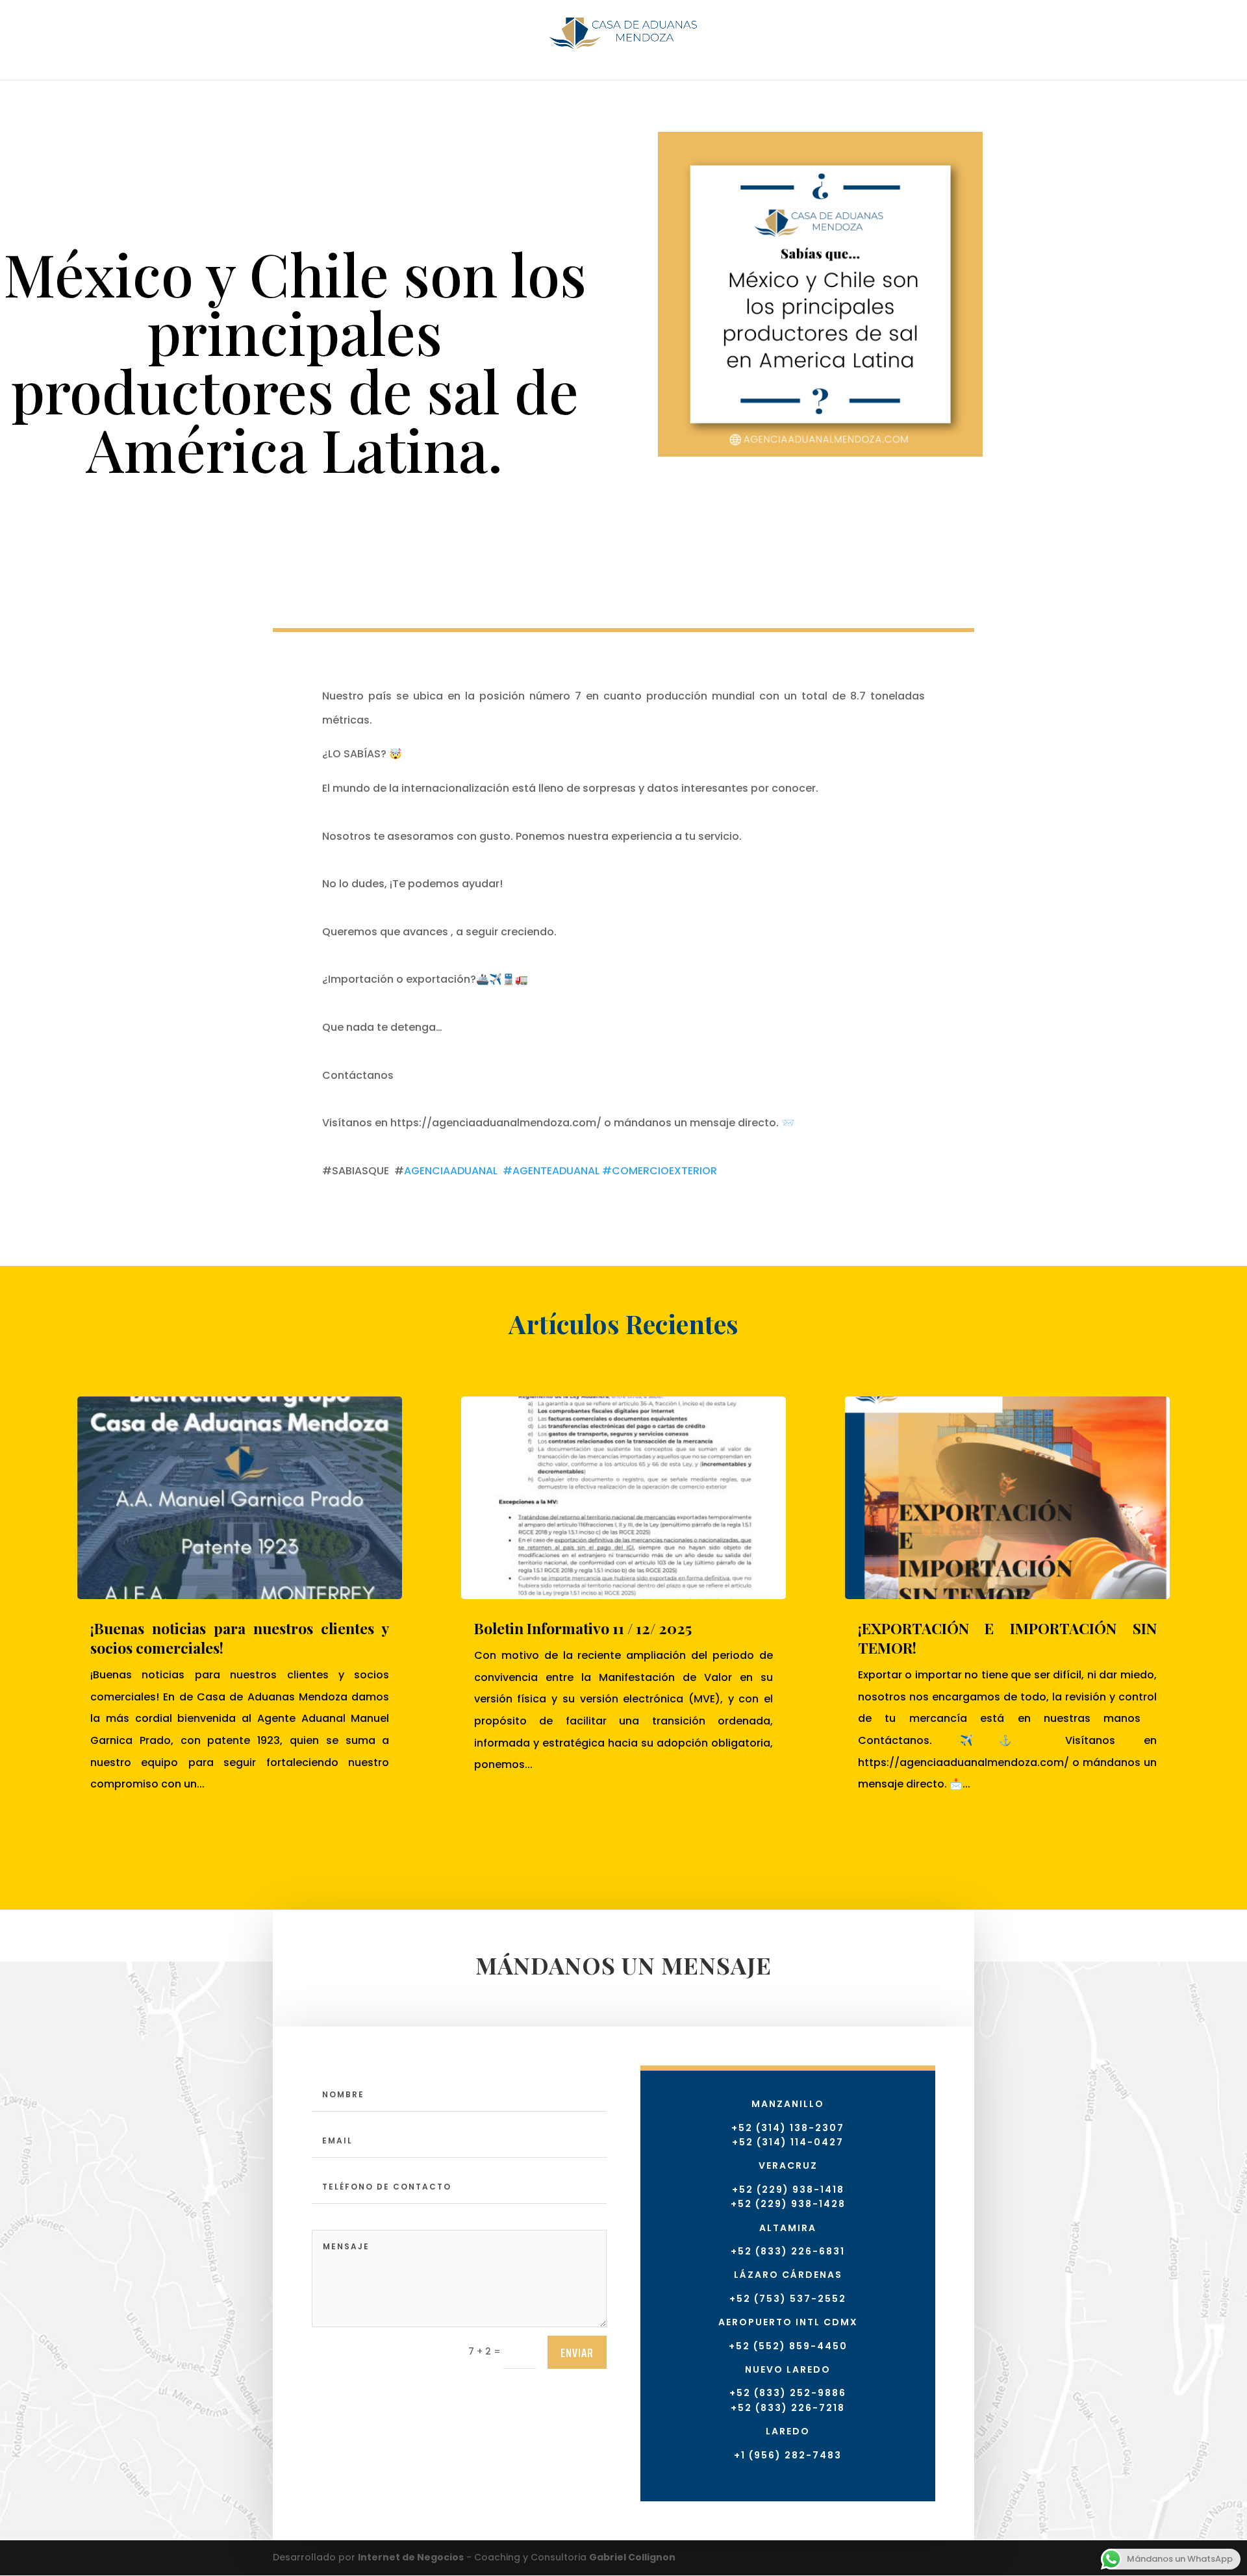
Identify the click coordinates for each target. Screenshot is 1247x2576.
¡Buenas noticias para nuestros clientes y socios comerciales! (240, 1638)
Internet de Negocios (411, 2557)
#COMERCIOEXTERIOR (660, 1171)
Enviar (577, 2353)
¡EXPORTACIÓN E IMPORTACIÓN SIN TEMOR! (1007, 1638)
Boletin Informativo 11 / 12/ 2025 (583, 1628)
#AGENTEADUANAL (551, 1171)
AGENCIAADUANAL (451, 1171)
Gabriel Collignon (632, 2557)
